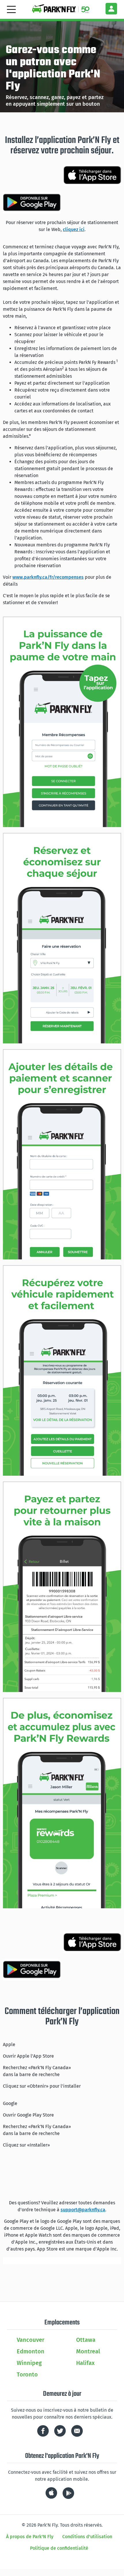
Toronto (27, 2374)
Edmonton (31, 2351)
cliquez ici (74, 229)
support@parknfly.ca (83, 2210)
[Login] (111, 9)
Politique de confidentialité (59, 2548)
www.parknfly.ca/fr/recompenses (48, 577)
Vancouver (31, 2340)
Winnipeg (29, 2363)
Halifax (85, 2363)
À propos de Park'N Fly (30, 2537)
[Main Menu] (11, 9)
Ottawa (86, 2340)
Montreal (88, 2351)
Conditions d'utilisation (87, 2537)
